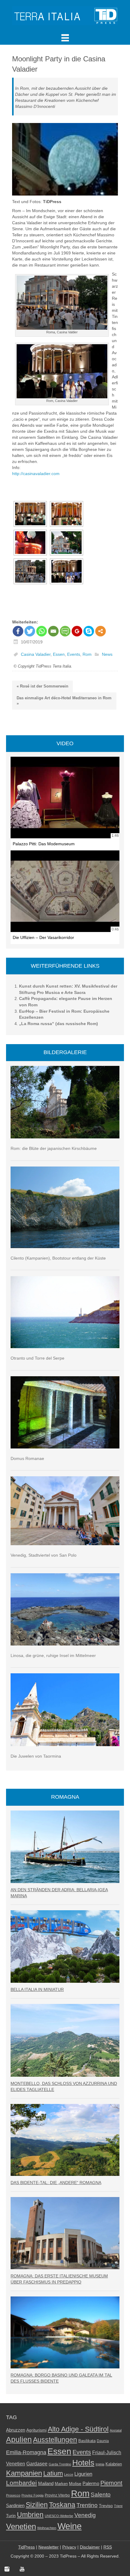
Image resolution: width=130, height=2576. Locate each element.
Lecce (69, 2474)
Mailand (46, 2484)
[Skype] (89, 631)
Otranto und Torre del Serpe (37, 1358)
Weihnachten (47, 2528)
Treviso (106, 2506)
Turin (11, 2516)
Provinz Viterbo (57, 2495)
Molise (75, 2484)
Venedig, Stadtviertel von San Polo (44, 1555)
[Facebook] (18, 631)
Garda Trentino (60, 2464)
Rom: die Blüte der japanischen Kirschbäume (54, 1148)
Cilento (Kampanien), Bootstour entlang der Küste (58, 1258)
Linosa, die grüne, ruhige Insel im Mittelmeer (53, 1655)
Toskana (62, 2505)
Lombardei (21, 2483)
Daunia (103, 2441)
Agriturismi (36, 2430)
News (107, 655)
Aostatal (116, 2430)
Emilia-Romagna (26, 2452)
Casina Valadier (36, 655)
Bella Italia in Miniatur (37, 1989)
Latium (53, 2473)
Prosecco (13, 2495)
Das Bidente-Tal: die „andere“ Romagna (56, 2183)
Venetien (21, 2526)
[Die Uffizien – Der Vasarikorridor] (65, 891)
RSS (108, 2547)
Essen (59, 655)
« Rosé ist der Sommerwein (42, 686)
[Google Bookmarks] (77, 631)
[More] (101, 631)
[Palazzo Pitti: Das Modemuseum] (65, 798)
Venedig (85, 2515)
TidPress (26, 2547)
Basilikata (87, 2441)
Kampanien (24, 2473)
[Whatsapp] (42, 631)
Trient (118, 2506)
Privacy (69, 2547)
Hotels (83, 2463)
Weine (70, 2526)
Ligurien (83, 2474)
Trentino (87, 2505)
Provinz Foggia (32, 2495)
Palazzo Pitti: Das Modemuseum (44, 844)
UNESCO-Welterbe (59, 2516)
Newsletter (49, 2547)
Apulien (19, 2439)
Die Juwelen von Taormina (36, 1756)
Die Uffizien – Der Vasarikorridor (43, 937)
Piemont (111, 2483)
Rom (87, 655)
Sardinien (15, 2505)
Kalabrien (114, 2464)
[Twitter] (30, 631)
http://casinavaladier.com (36, 474)
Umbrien (30, 2515)
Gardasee (37, 2464)
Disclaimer (90, 2547)
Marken (61, 2484)
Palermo (91, 2483)
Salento (101, 2495)
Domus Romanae (27, 1458)
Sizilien (37, 2505)
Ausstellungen (55, 2440)
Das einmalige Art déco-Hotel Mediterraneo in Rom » (64, 701)
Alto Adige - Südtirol (78, 2429)
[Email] (53, 631)
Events (74, 655)
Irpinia (100, 2464)
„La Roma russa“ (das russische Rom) (58, 1024)
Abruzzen (16, 2430)
